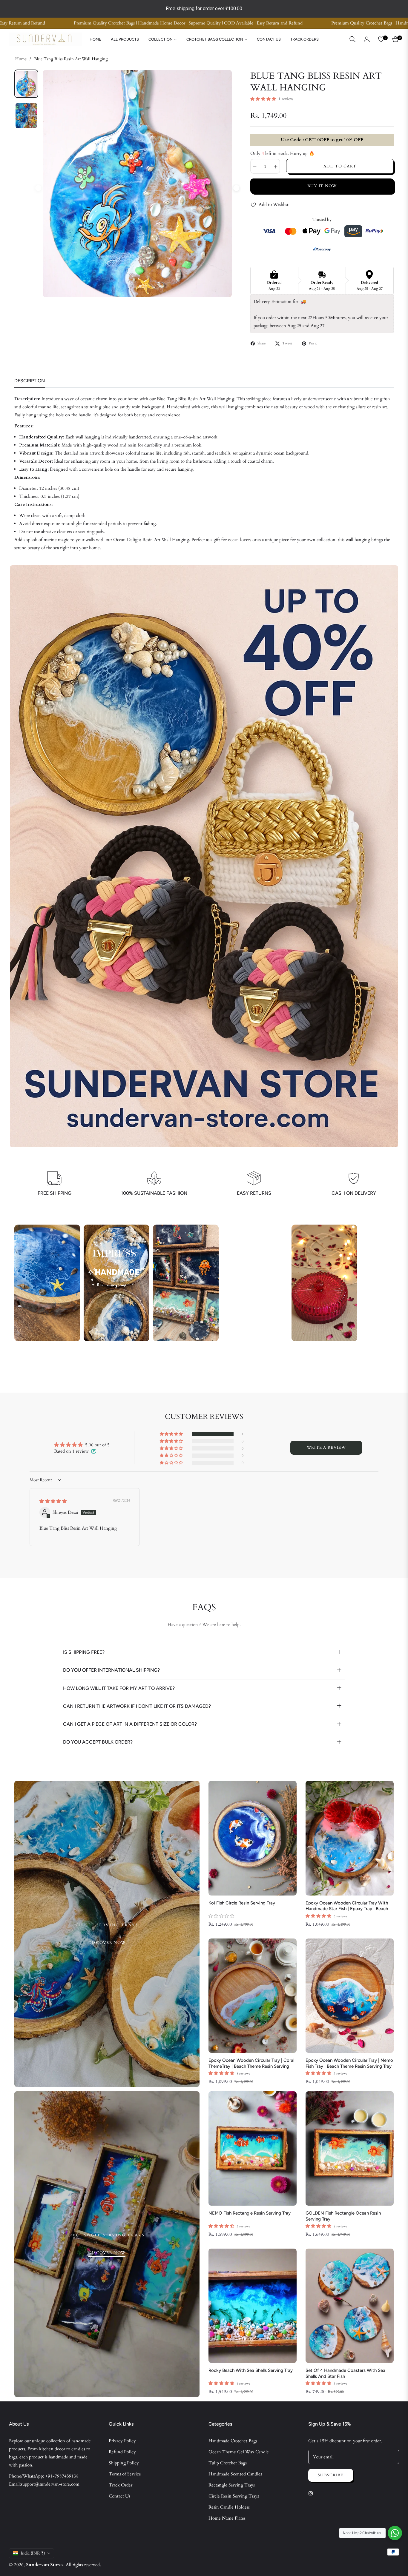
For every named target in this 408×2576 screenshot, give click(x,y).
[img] (53, 1501)
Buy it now (322, 186)
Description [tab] (30, 381)
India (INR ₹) (33, 2553)
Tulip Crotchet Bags (228, 2463)
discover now (107, 1943)
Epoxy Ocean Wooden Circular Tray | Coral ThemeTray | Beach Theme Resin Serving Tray (251, 2063)
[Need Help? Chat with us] (395, 2533)
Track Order (121, 2485)
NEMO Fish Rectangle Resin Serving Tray (250, 2213)
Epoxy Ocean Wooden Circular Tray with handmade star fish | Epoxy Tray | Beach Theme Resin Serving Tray (347, 1906)
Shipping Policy (124, 2463)
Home (21, 59)
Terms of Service (125, 2474)
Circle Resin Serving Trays (234, 2496)
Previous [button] (38, 188)
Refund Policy (122, 2452)
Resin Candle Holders (229, 2507)
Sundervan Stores (45, 2565)
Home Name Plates (227, 2518)
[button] (352, 39)
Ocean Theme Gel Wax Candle (239, 2452)
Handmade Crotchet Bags (233, 2441)
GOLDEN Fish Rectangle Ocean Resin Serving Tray (343, 2216)
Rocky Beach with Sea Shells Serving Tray (251, 2370)
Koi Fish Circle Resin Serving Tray (242, 1903)
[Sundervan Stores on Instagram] (312, 2493)
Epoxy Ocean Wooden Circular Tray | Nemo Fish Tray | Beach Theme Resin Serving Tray (349, 2063)
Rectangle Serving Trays (232, 2485)
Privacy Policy (122, 2441)
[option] (137, 184)
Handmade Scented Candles (235, 2474)
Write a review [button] (326, 1448)
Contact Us (119, 2496)
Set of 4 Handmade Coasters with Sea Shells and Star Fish (345, 2373)
